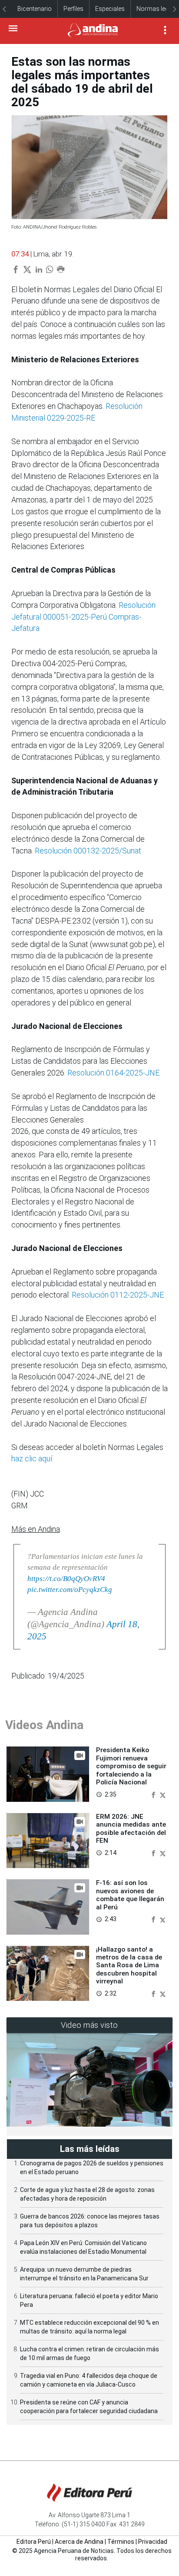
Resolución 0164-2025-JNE (113, 1073)
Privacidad (153, 2542)
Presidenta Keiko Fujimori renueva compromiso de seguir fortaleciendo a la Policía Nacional (131, 1766)
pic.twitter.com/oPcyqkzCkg (70, 1590)
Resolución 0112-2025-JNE (118, 1295)
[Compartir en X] (163, 1794)
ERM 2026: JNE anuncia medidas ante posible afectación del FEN (131, 1829)
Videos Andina (44, 1725)
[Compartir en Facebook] (154, 1794)
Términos (121, 2542)
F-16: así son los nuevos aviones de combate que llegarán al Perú (130, 1895)
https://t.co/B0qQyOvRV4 (66, 1579)
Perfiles (73, 9)
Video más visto (89, 2025)
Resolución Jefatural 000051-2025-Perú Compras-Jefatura (83, 617)
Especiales (110, 9)
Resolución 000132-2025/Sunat (88, 851)
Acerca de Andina (79, 2542)
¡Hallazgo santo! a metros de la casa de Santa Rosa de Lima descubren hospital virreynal (129, 1966)
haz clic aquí (32, 1458)
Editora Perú (34, 2542)
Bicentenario (35, 9)
